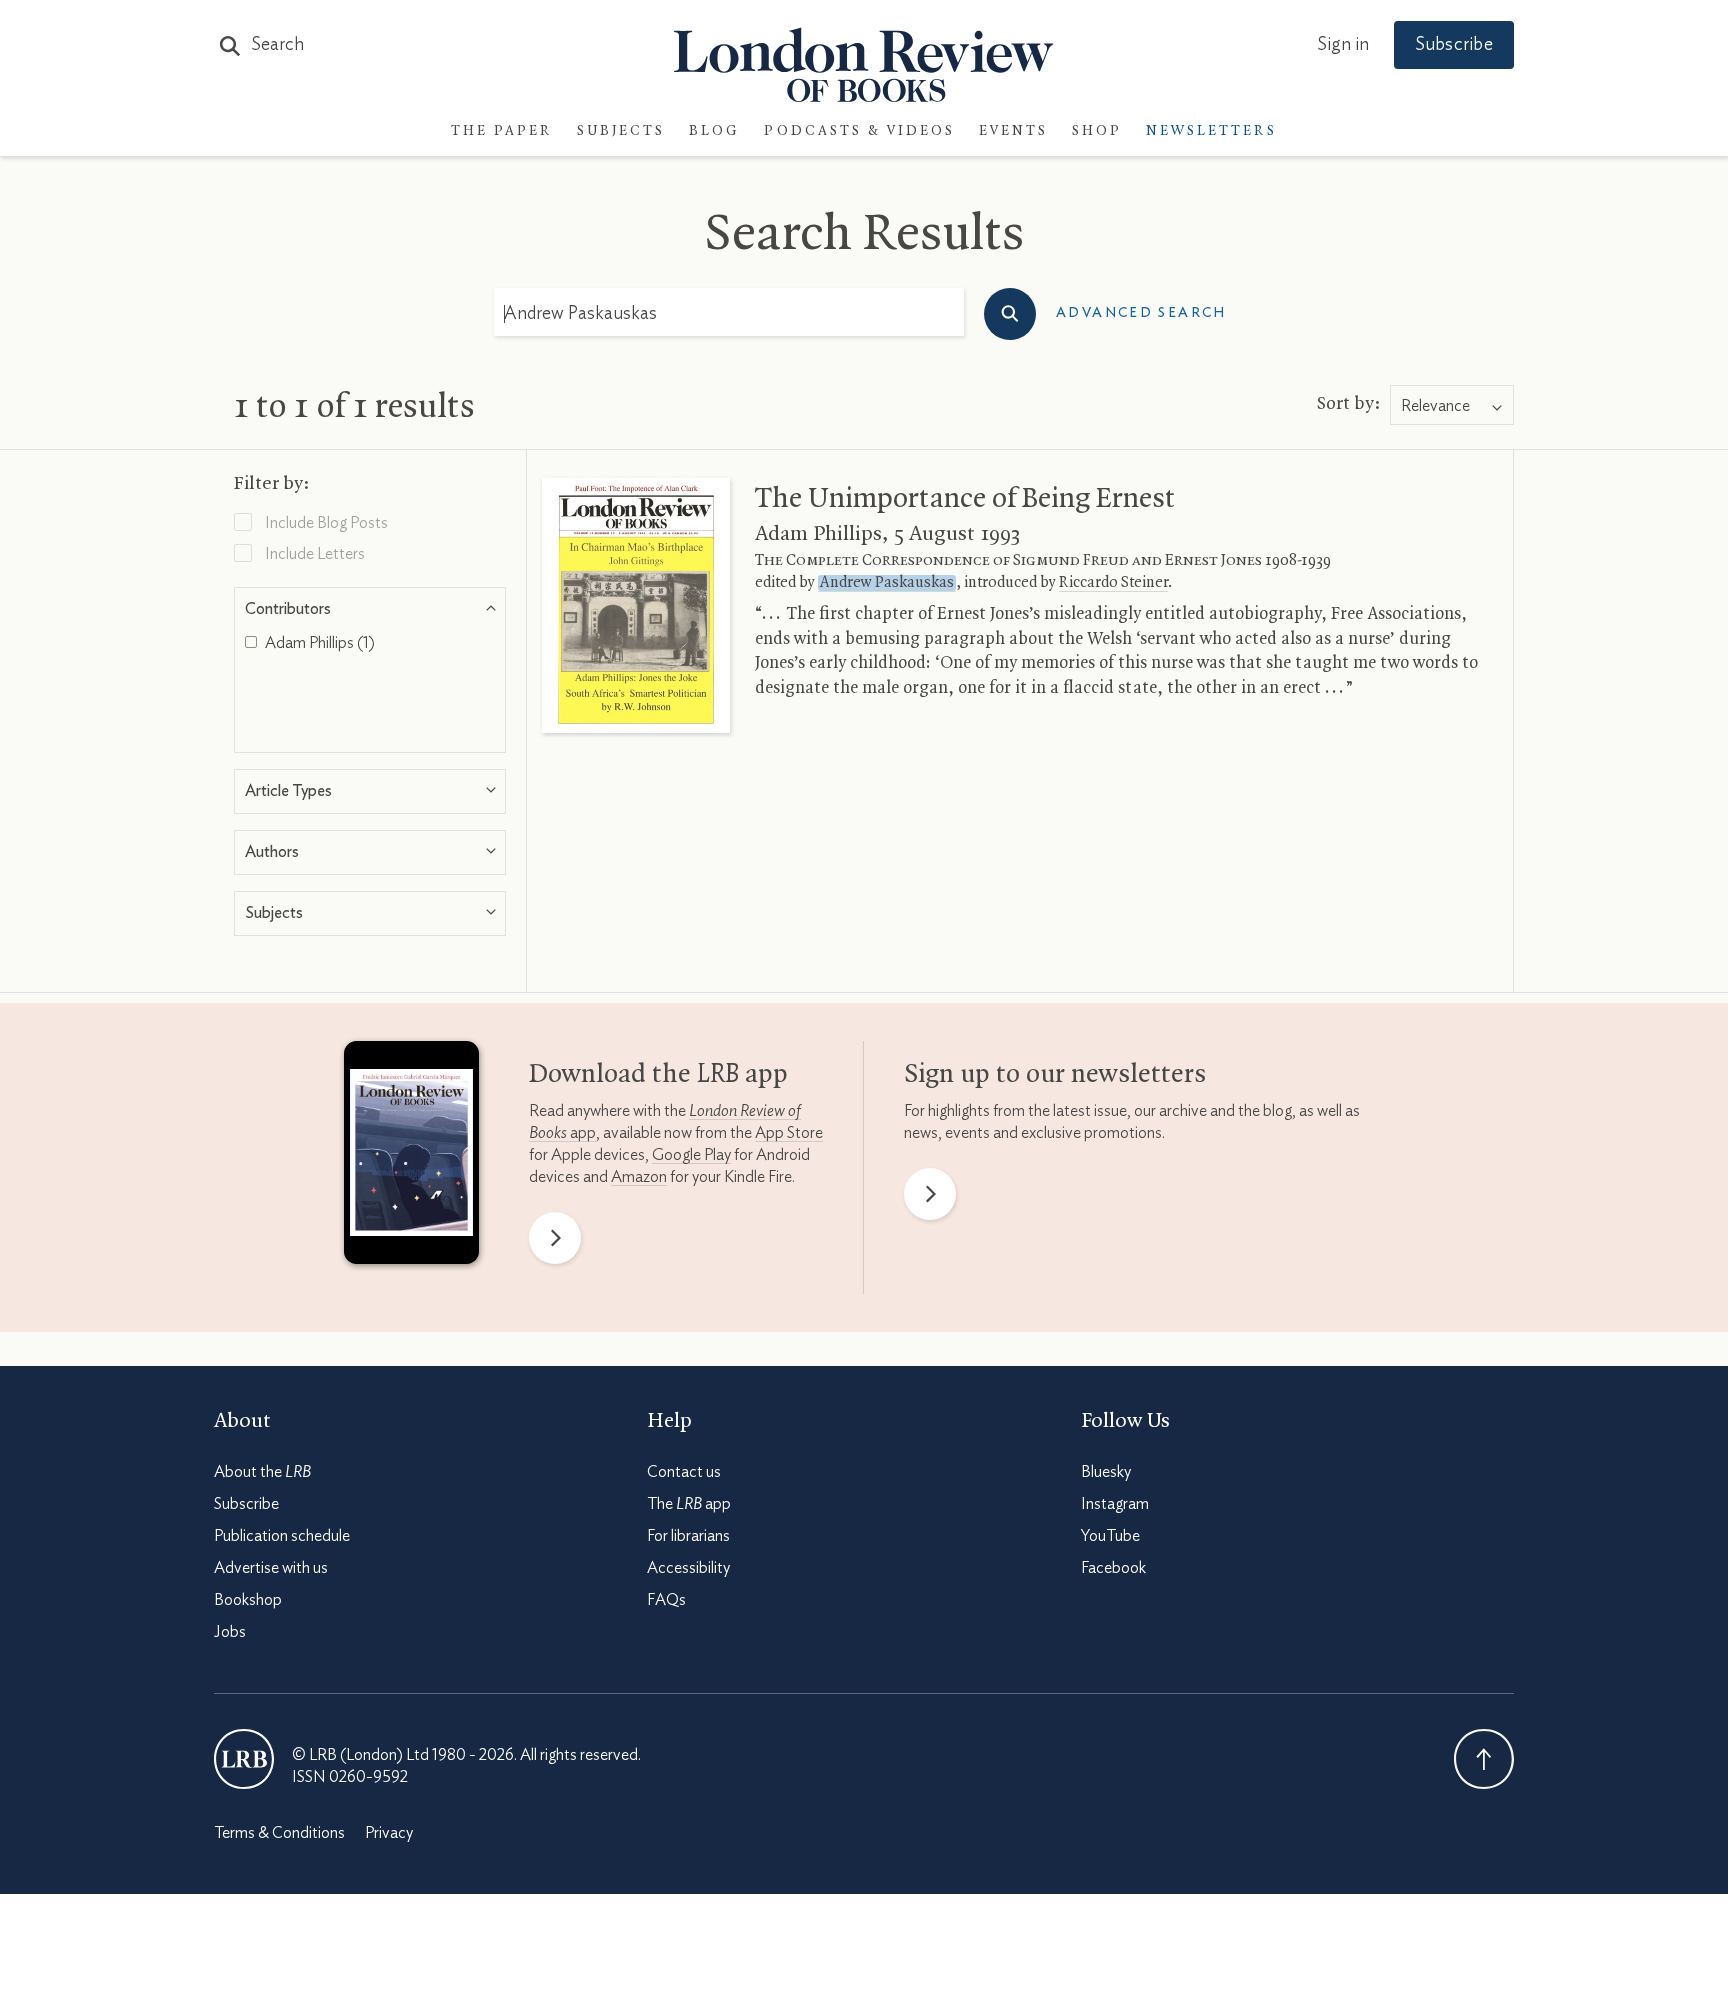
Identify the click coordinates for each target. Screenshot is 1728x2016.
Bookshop (248, 1600)
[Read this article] (636, 605)
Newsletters (1211, 131)
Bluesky (1106, 1472)
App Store (789, 1133)
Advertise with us (271, 1568)
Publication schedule (282, 1536)
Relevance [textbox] (1435, 406)
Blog (714, 131)
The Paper (502, 131)
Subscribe (1454, 45)
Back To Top (1484, 1759)
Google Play (691, 1155)
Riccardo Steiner (1113, 583)
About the (262, 1472)
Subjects (621, 131)
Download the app (658, 1075)
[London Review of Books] (244, 1759)
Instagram (1115, 1504)
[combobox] (1452, 406)
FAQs (666, 1600)
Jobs (230, 1632)
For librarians (688, 1536)
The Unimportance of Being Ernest (965, 499)
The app (689, 1504)
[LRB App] (411, 1157)
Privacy (389, 1833)
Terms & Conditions (279, 1833)
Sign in (1343, 45)
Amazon (639, 1177)
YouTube (1110, 1536)
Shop (1097, 131)
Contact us (684, 1472)
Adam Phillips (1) (318, 643)
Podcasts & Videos (859, 131)
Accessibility (688, 1568)
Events (1013, 131)
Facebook (1113, 1568)
